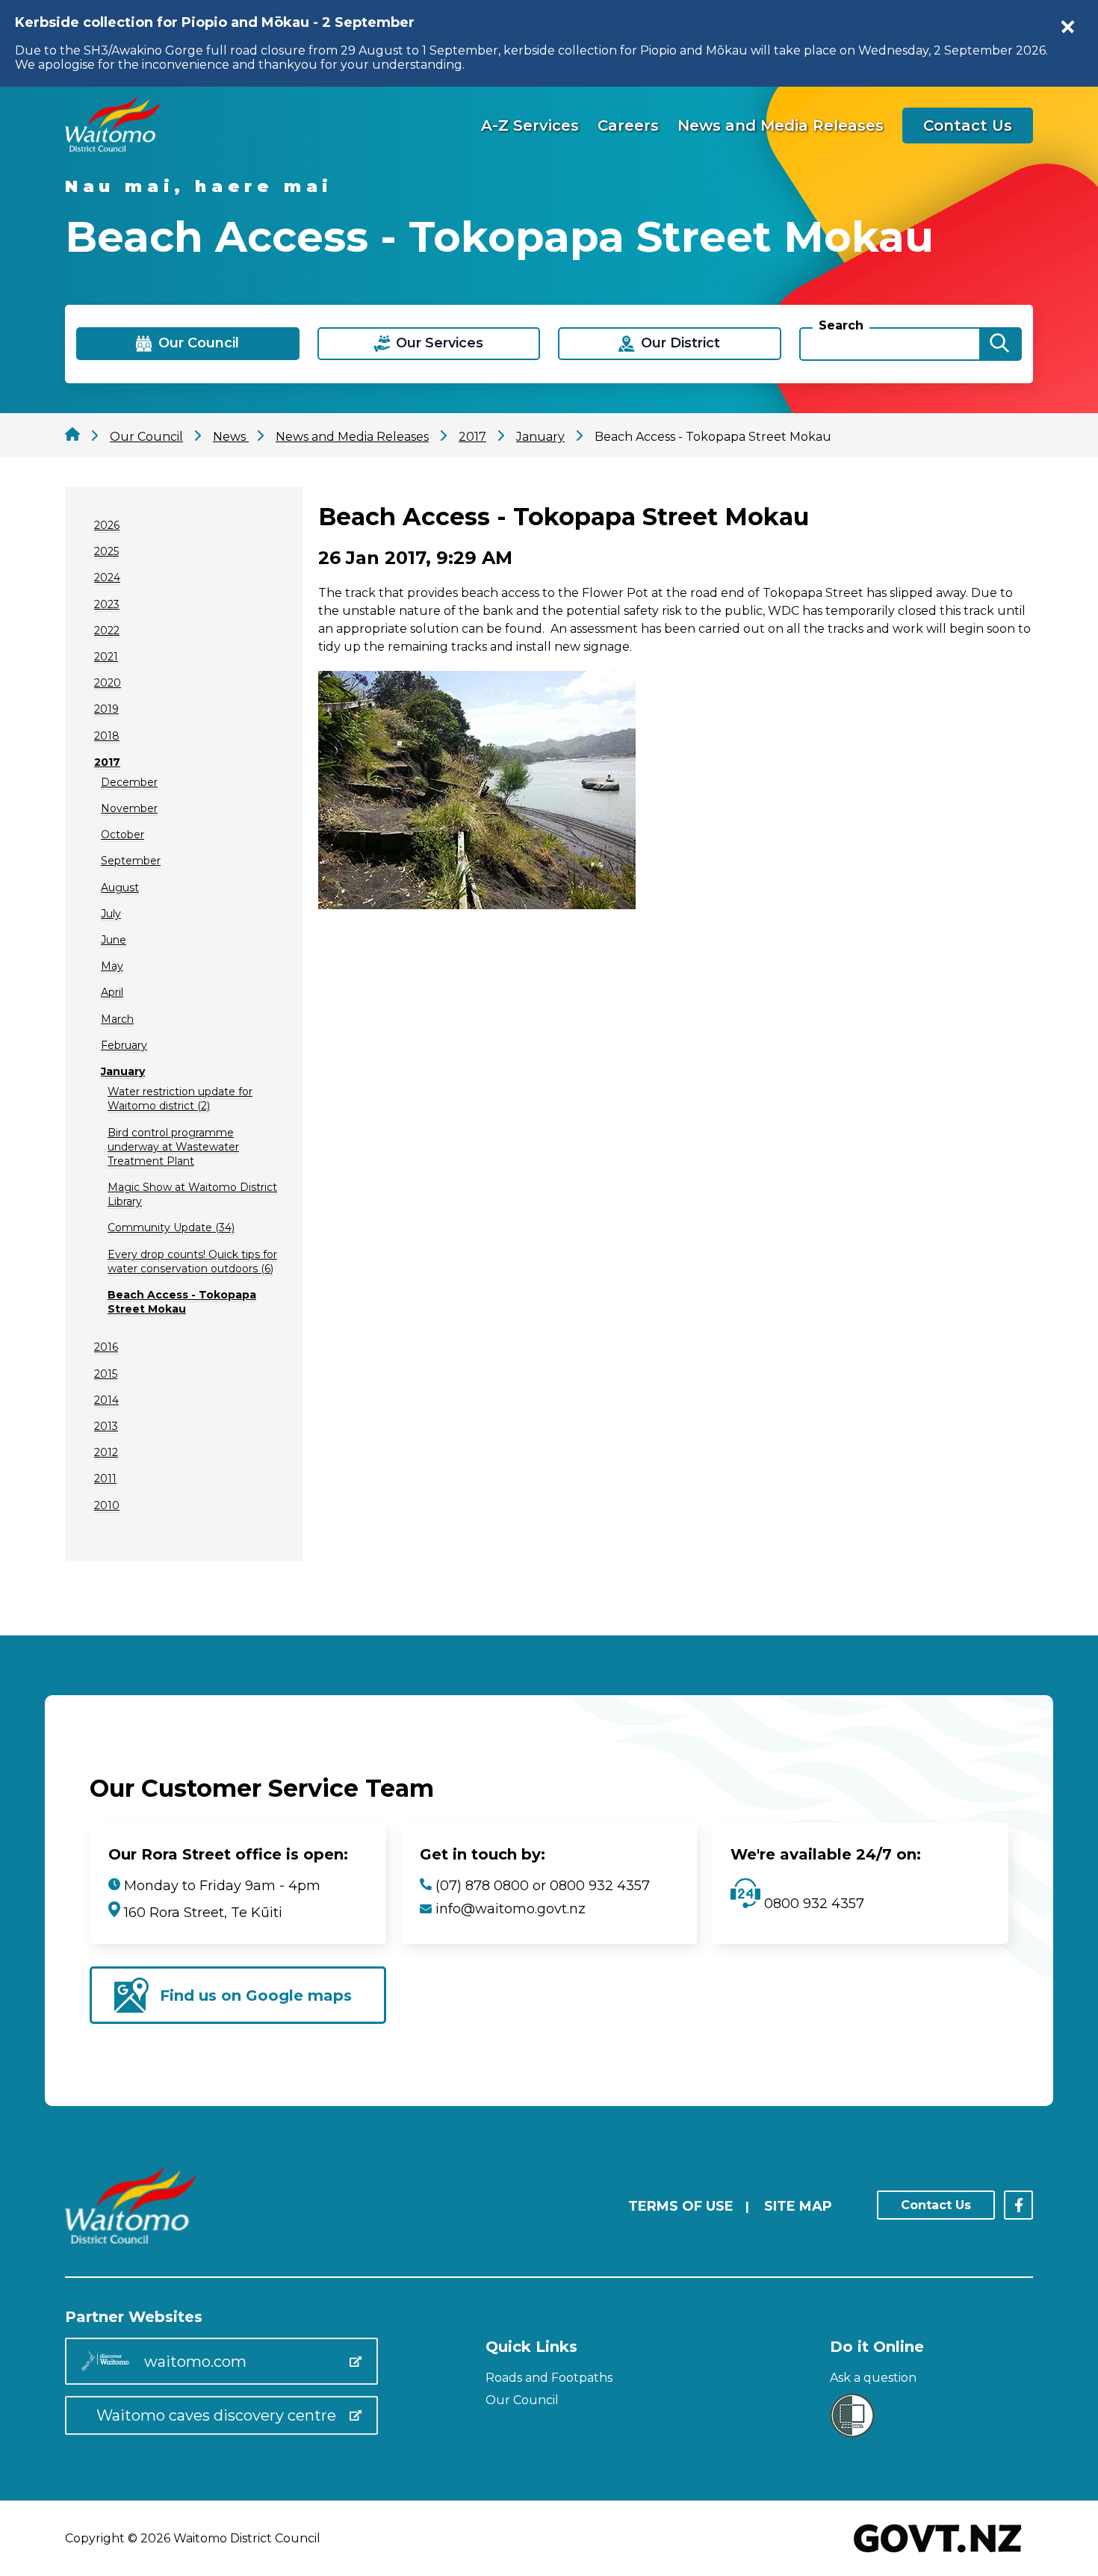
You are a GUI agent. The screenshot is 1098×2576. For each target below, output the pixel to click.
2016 (106, 1347)
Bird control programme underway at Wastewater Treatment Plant (173, 1147)
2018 (107, 736)
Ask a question (873, 2378)
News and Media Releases (781, 126)
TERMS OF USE (681, 2206)
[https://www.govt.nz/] (938, 2554)
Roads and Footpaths (549, 2378)
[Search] (999, 344)
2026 (107, 525)
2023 (107, 604)
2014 (106, 1400)
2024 (107, 578)
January (123, 1071)
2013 (106, 1426)
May (112, 966)
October (122, 835)
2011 (105, 1479)
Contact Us (968, 126)
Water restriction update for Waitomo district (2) (180, 1099)
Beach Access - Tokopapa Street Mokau (182, 1302)
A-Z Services (530, 126)
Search (841, 325)
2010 (107, 1505)
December (129, 782)
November (129, 808)
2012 (106, 1452)
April (112, 992)
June (114, 940)
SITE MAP (798, 2206)
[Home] (113, 148)
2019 (106, 709)
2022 (107, 631)
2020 (108, 683)
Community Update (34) (171, 1227)
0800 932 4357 (812, 1904)
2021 (106, 657)
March (117, 1019)
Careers (628, 126)
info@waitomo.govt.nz (511, 1909)
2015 (106, 1374)
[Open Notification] (1068, 27)
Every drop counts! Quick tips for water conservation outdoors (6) (192, 1261)
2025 (106, 551)
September (131, 861)
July (111, 914)
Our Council (522, 2400)
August (120, 888)
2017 (107, 762)
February (124, 1045)
